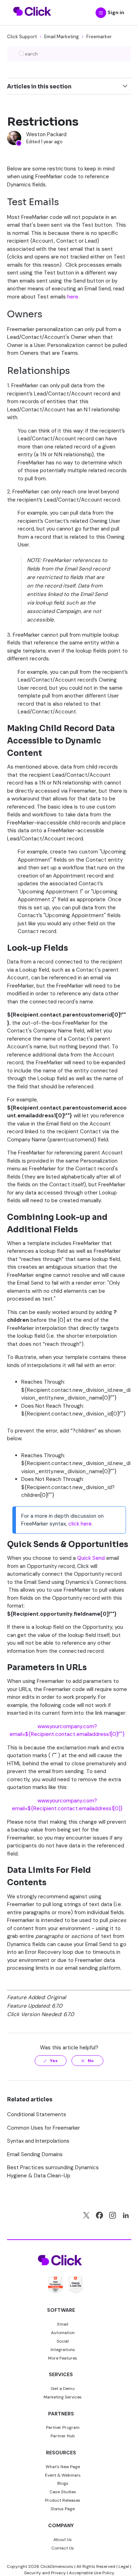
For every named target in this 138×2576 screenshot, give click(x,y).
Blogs (63, 2483)
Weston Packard (46, 134)
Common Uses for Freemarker (44, 2128)
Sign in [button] (116, 12)
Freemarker (99, 37)
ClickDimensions (57, 2566)
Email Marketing (62, 37)
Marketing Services (63, 2397)
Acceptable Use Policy (92, 2573)
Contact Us (63, 2548)
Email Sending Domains (35, 2154)
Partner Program (63, 2427)
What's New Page (63, 2467)
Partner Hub (63, 2436)
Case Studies (63, 2492)
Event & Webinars (63, 2475)
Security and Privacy (45, 2573)
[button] (101, 13)
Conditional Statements (37, 2114)
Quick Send (91, 1558)
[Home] (32, 20)
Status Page (63, 2509)
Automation (63, 2333)
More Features (63, 2358)
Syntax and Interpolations (38, 2141)
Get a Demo (63, 2389)
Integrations (63, 2350)
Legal (124, 2566)
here (73, 297)
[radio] (51, 2061)
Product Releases (63, 2500)
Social (63, 2341)
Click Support (22, 37)
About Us (63, 2540)
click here (80, 1524)
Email (63, 2324)
